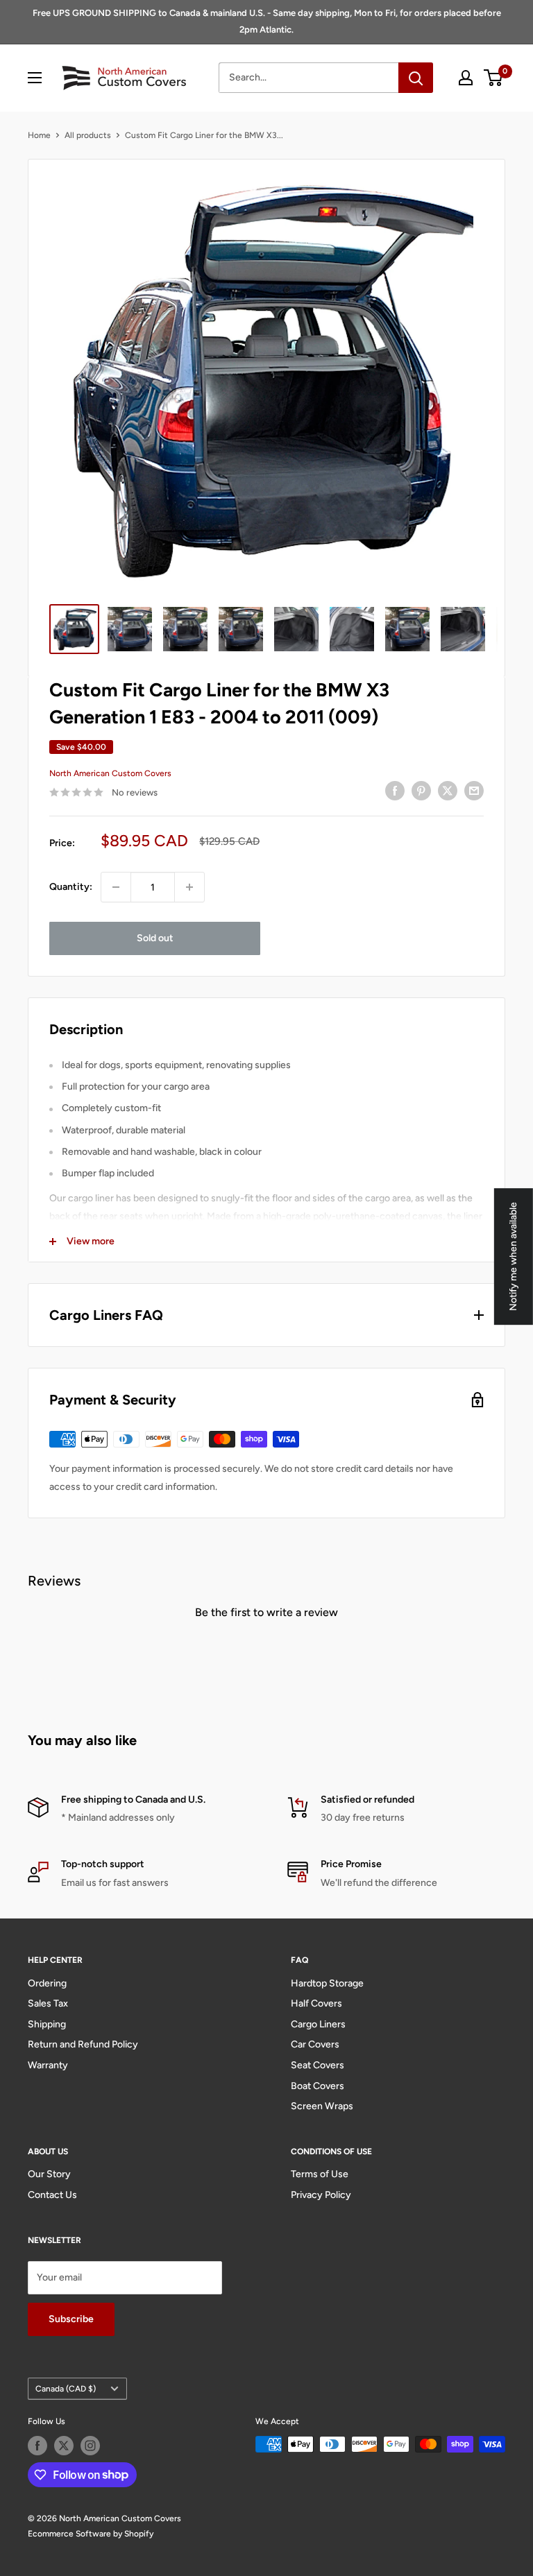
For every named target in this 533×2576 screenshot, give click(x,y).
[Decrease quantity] (116, 887)
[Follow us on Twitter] (64, 2446)
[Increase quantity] (189, 887)
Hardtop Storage (327, 1983)
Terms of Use (320, 2174)
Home (39, 135)
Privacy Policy (321, 2195)
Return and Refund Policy (83, 2044)
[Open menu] (35, 78)
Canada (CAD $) (66, 2389)
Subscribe (71, 2319)
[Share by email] (474, 791)
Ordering (47, 1983)
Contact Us (52, 2195)
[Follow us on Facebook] (37, 2446)
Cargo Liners (318, 2024)
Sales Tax (48, 2003)
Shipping (47, 2024)
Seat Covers (318, 2065)
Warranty (48, 2065)
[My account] (466, 78)
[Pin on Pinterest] (421, 791)
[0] (494, 78)
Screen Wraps (322, 2106)
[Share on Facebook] (395, 791)
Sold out (155, 938)
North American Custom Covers (110, 773)
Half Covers (316, 2003)
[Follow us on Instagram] (90, 2446)
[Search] (416, 78)
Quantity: (71, 887)
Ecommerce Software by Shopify (91, 2534)
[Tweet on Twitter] (448, 791)
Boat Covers (318, 2086)
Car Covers (315, 2044)
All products (88, 135)
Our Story (49, 2174)
